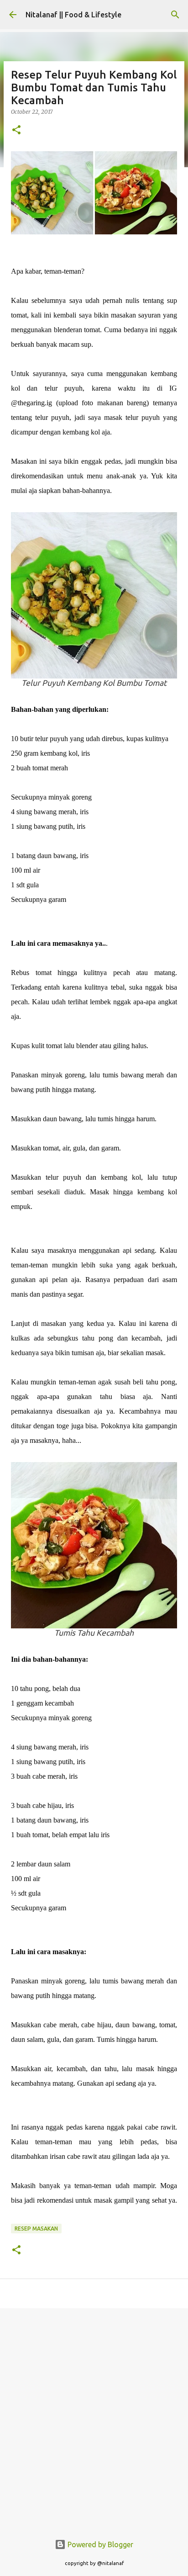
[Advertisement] (94, 2416)
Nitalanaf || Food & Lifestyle (73, 15)
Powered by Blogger (99, 2544)
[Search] (175, 15)
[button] (16, 130)
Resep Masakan (36, 2229)
